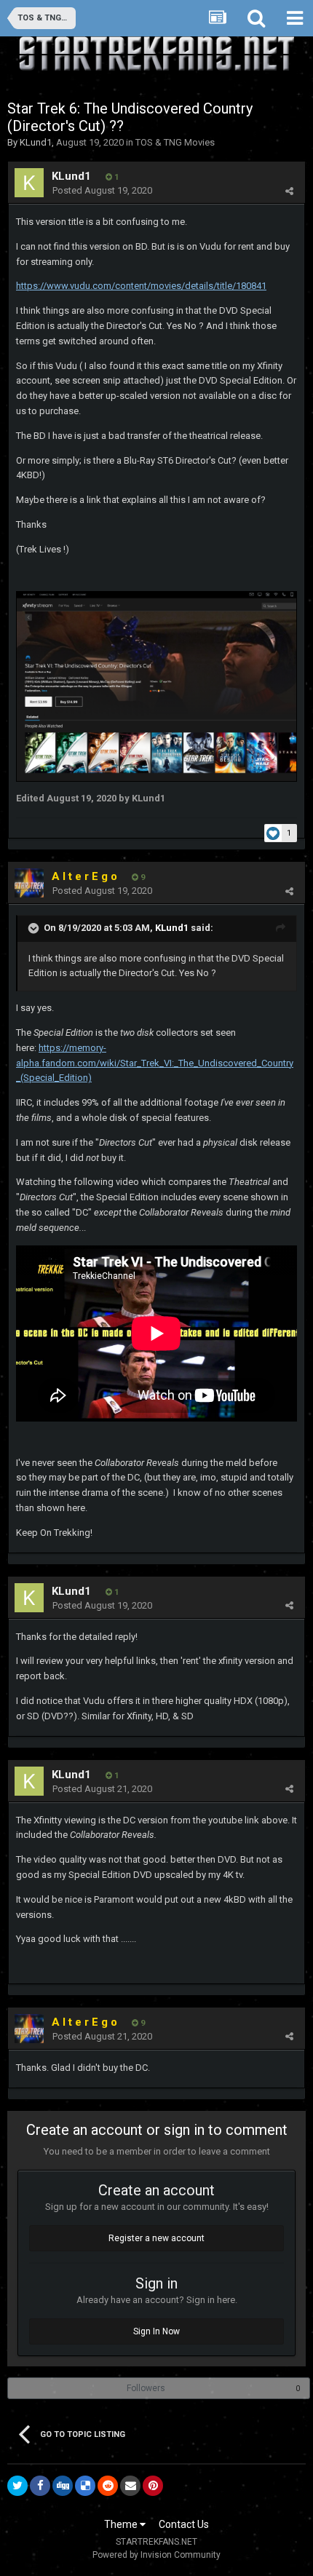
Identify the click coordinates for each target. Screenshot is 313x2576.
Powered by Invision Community (156, 2555)
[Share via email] (130, 2486)
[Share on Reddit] (108, 2486)
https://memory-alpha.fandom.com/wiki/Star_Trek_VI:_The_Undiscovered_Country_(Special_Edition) (155, 1063)
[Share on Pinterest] (153, 2486)
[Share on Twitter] (17, 2486)
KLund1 (36, 142)
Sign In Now (156, 2331)
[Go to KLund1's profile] (29, 183)
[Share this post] (289, 191)
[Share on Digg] (63, 2486)
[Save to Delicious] (85, 2486)
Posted (102, 190)
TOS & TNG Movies (175, 142)
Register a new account (156, 2238)
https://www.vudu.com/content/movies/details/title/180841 (141, 286)
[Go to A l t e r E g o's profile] (29, 883)
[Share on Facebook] (40, 2486)
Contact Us (184, 2524)
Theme (122, 2524)
